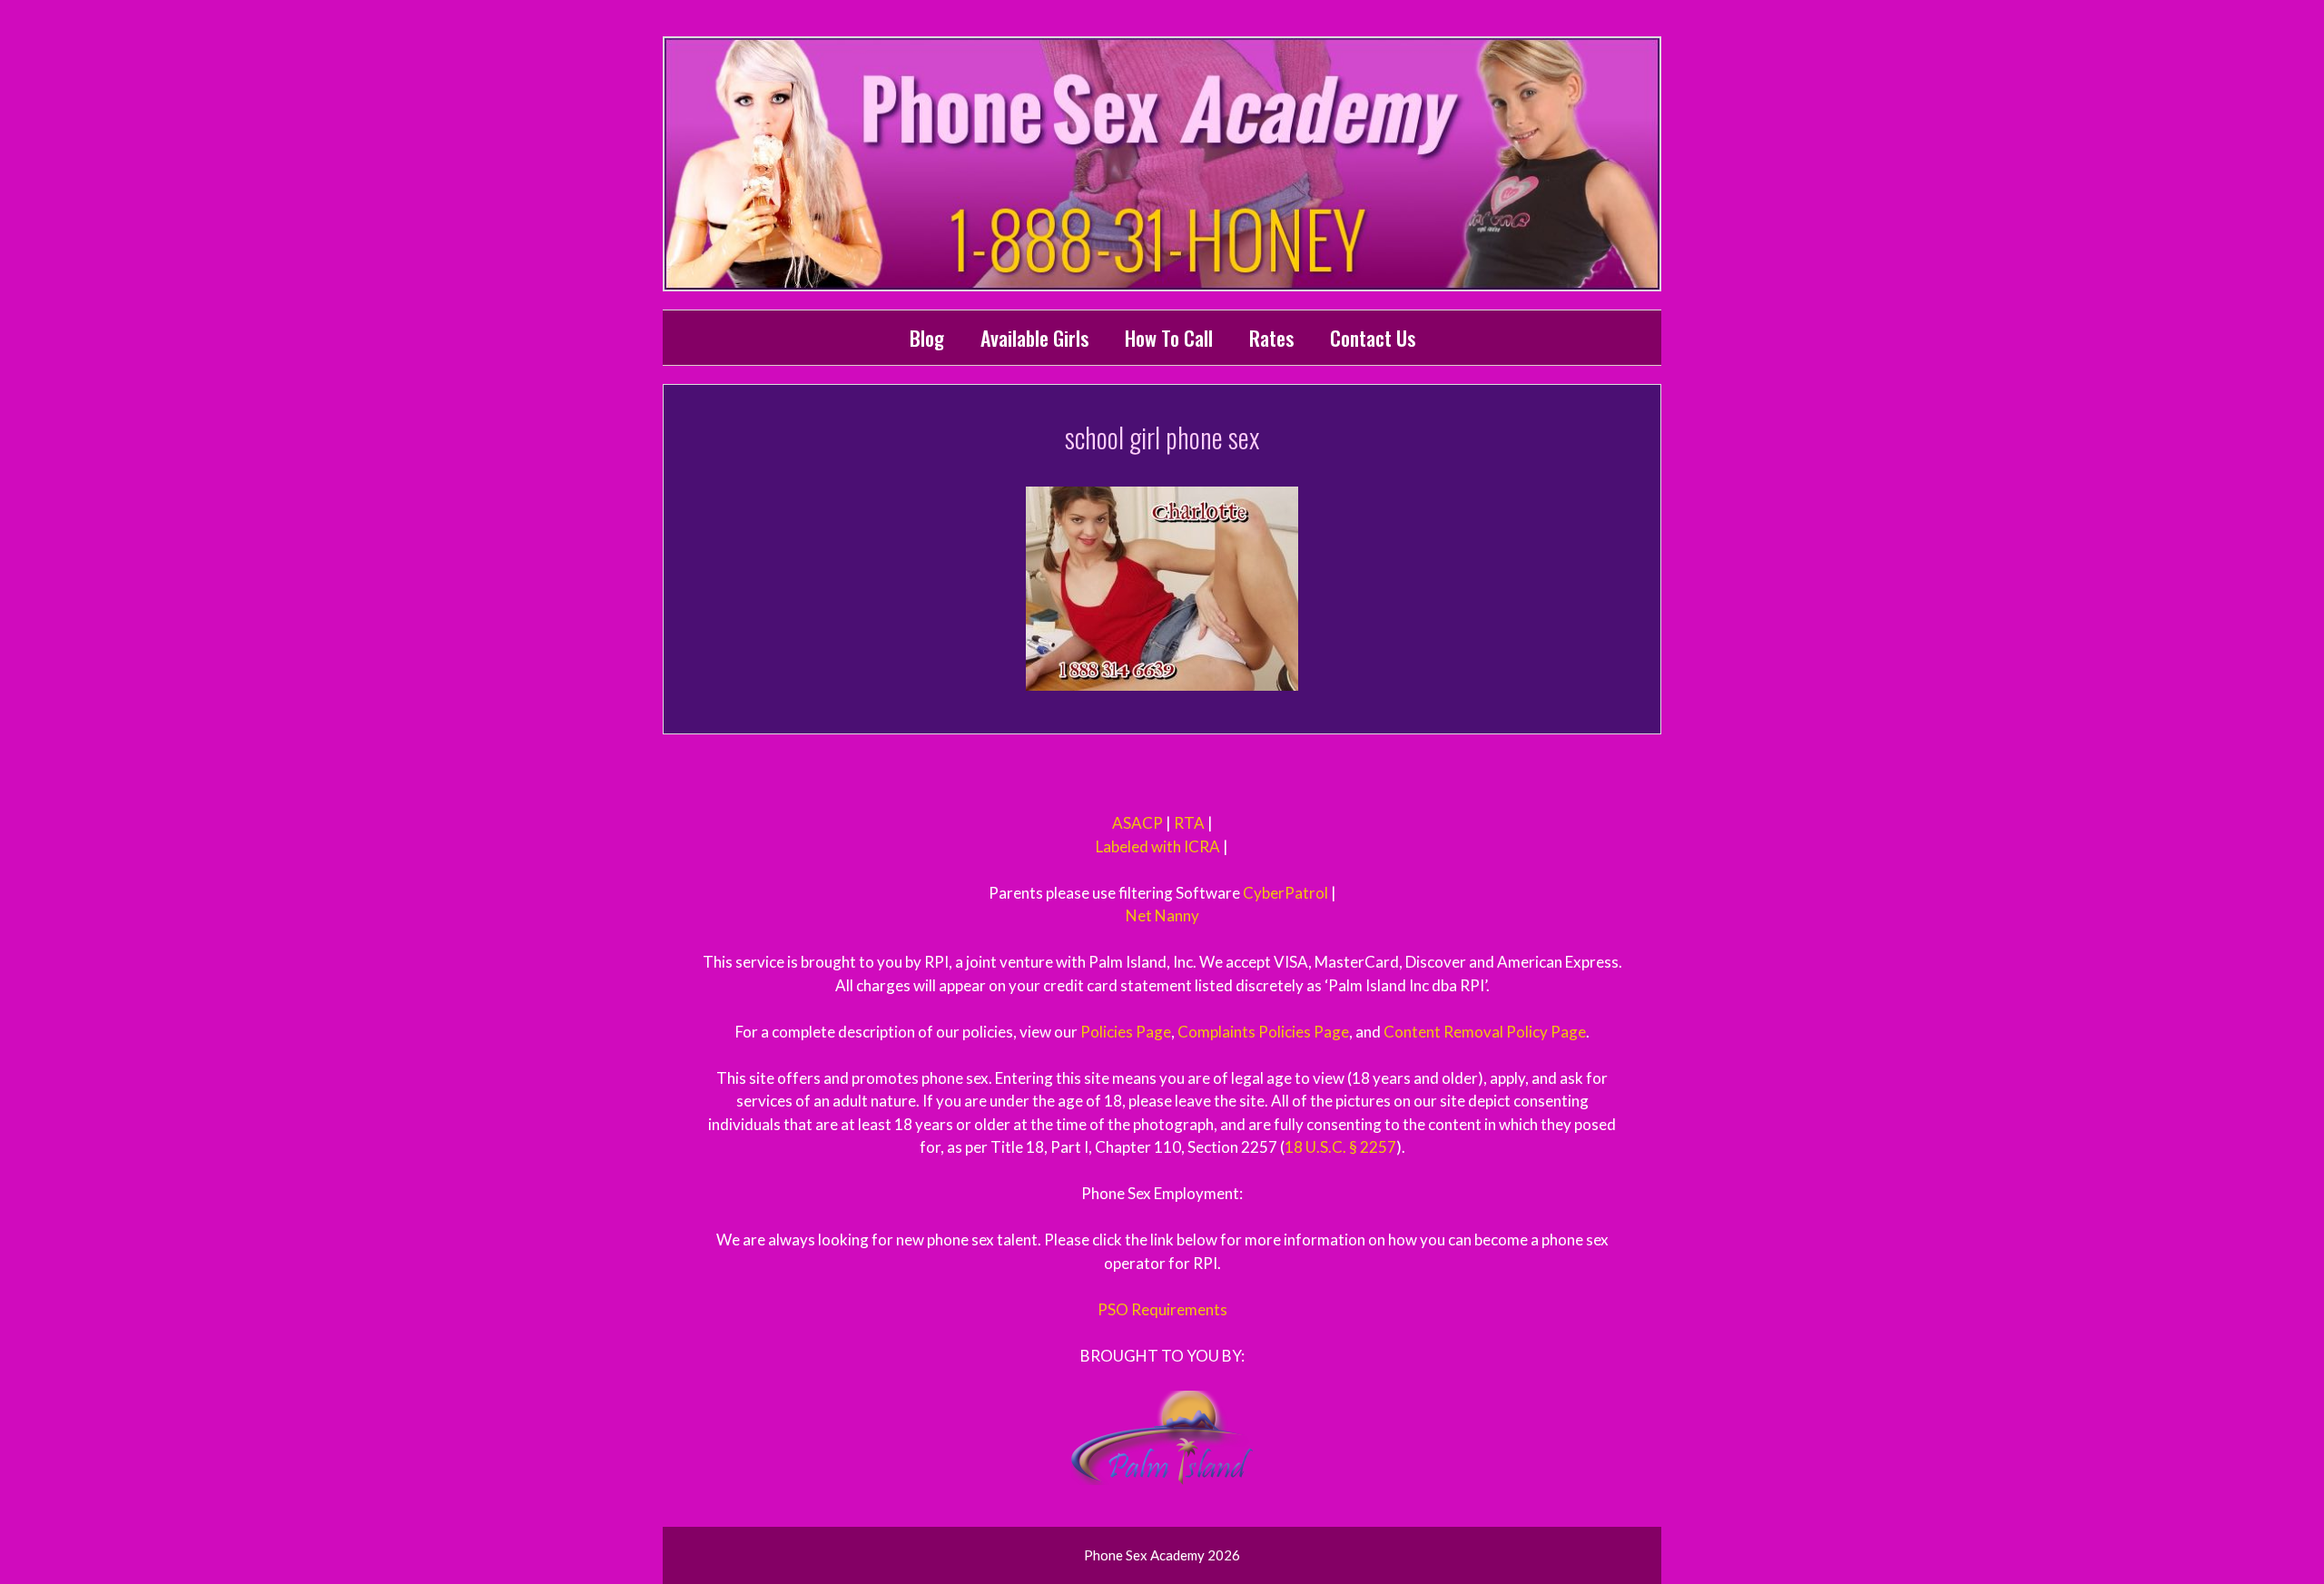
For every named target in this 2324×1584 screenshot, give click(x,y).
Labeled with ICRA (1158, 846)
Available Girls (1034, 338)
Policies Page (1126, 1032)
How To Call (1169, 338)
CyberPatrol (1285, 893)
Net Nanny (1162, 915)
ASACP (1137, 823)
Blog (927, 338)
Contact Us (1373, 338)
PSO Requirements (1162, 1309)
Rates (1271, 338)
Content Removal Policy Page (1485, 1032)
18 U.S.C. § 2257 (1340, 1147)
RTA (1189, 823)
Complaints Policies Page (1263, 1032)
